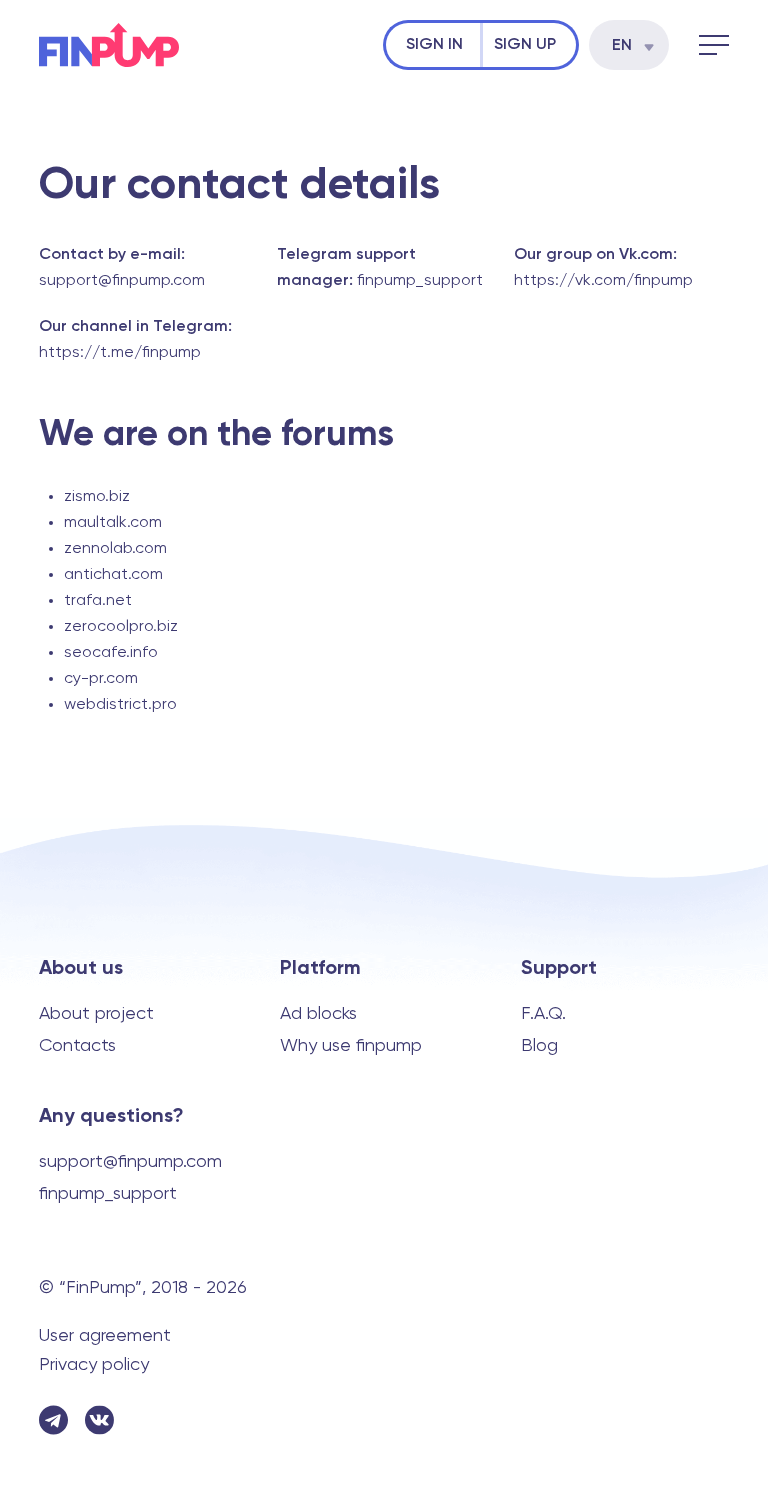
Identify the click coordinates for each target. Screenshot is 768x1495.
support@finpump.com (122, 281)
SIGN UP (525, 45)
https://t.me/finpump (120, 353)
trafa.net (98, 601)
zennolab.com (115, 549)
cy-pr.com (101, 679)
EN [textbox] (622, 46)
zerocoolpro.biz (121, 627)
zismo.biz (97, 497)
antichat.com (113, 575)
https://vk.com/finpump (603, 281)
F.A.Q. (543, 1014)
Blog (539, 1046)
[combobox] (629, 45)
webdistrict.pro (120, 705)
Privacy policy (94, 1365)
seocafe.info (111, 653)
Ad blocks (318, 1014)
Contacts (77, 1046)
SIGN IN (434, 45)
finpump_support (420, 281)
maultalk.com (113, 523)
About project (96, 1014)
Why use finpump (351, 1046)
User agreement (105, 1336)
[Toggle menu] (714, 45)
